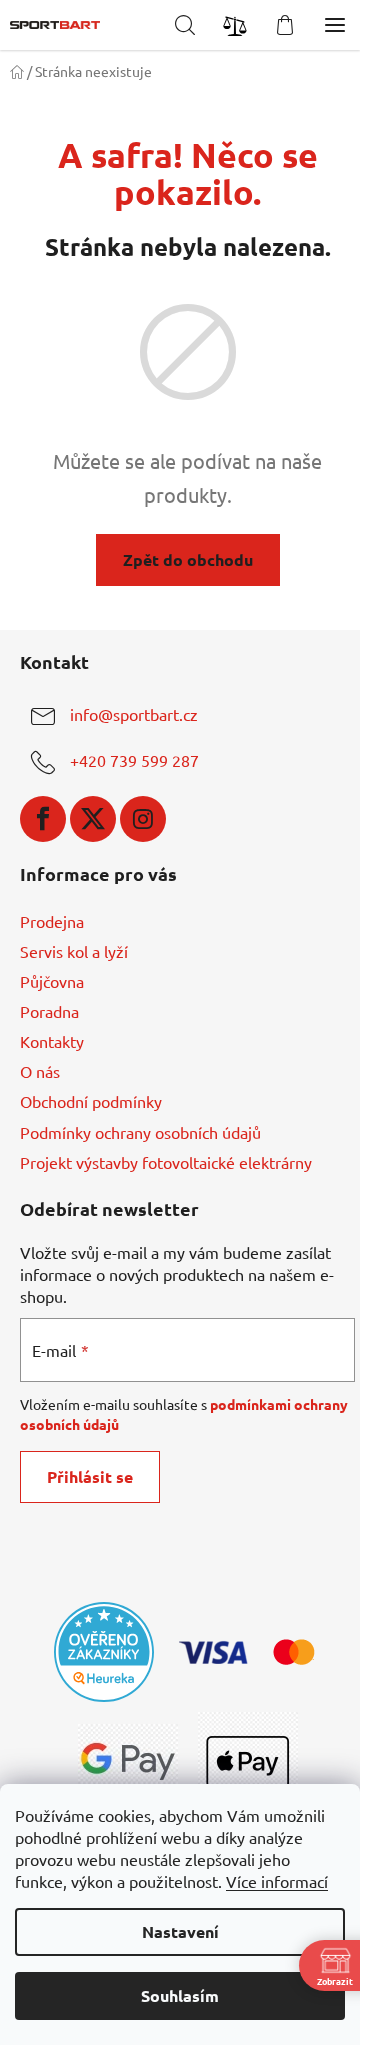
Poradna (49, 1011)
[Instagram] (143, 819)
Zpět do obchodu (188, 559)
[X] (93, 819)
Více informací (277, 1881)
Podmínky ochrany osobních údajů (140, 1132)
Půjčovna (52, 981)
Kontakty (52, 1041)
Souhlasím (180, 1995)
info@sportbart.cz (134, 714)
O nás (40, 1071)
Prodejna (52, 921)
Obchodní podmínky (91, 1101)
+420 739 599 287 (134, 760)
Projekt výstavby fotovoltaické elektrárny (166, 1162)
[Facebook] (43, 819)
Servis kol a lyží (74, 951)
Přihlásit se (90, 1476)
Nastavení (180, 1931)
